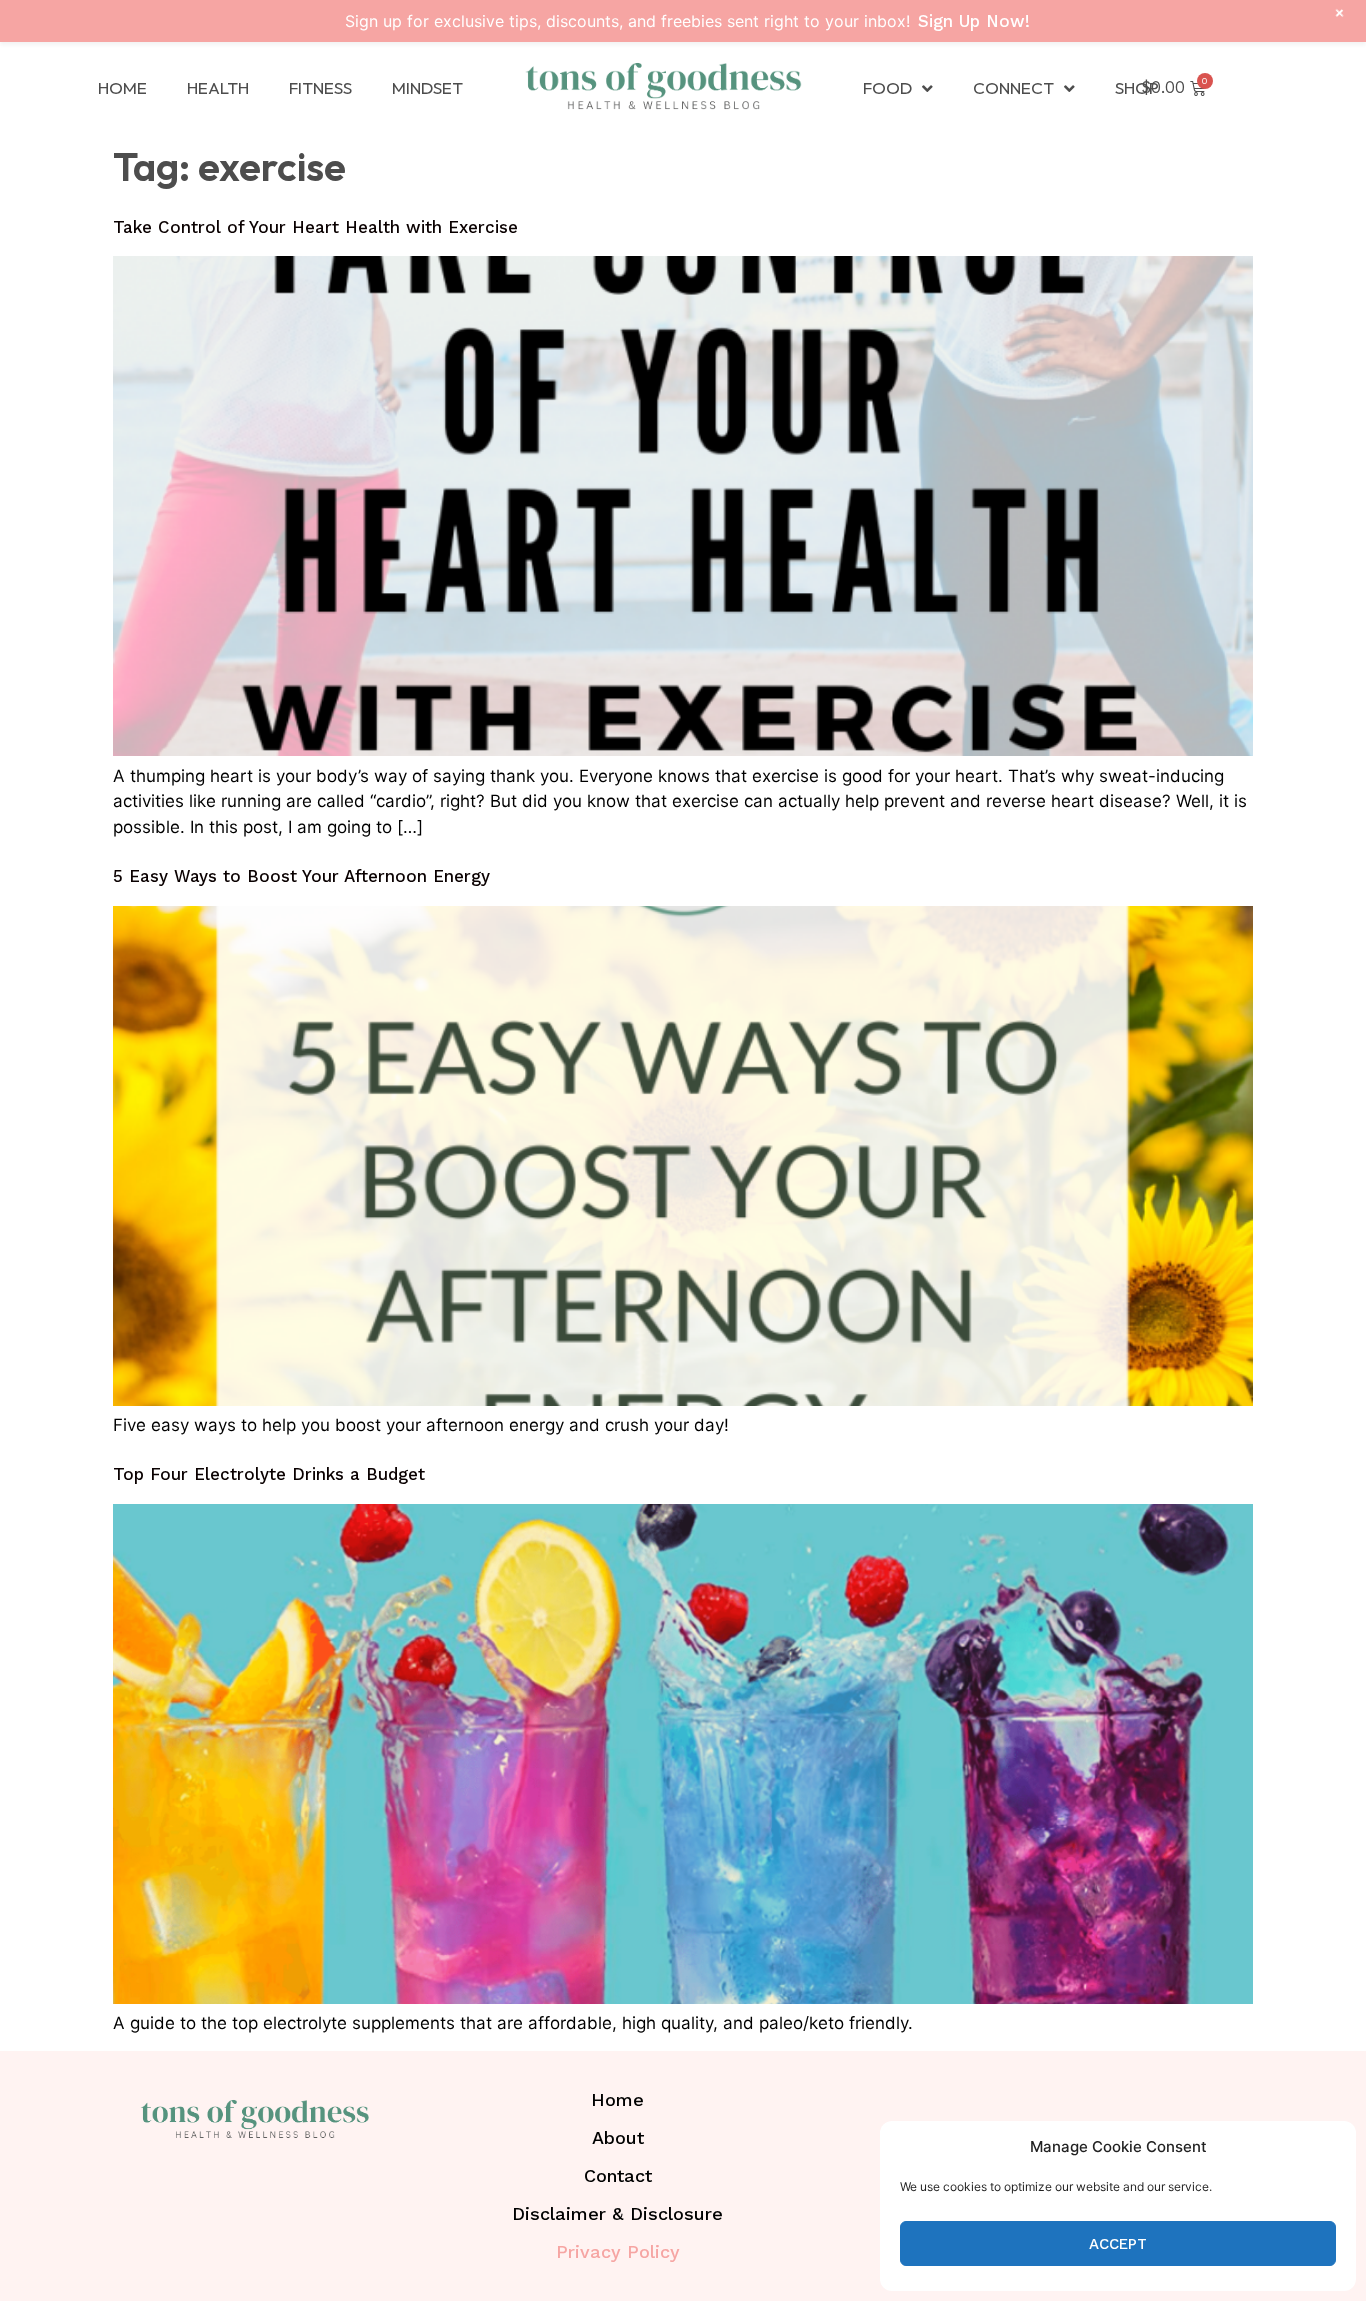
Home (122, 87)
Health (218, 87)
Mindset (427, 87)
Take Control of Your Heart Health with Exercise (315, 227)
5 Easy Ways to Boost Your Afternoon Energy (301, 876)
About (618, 2137)
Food (887, 87)
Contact (618, 2175)
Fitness (320, 87)
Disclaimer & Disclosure (617, 2213)
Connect (1013, 87)
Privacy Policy (618, 2251)
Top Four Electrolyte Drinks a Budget (269, 1474)
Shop (1137, 87)
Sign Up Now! (974, 21)
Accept (1118, 2244)
